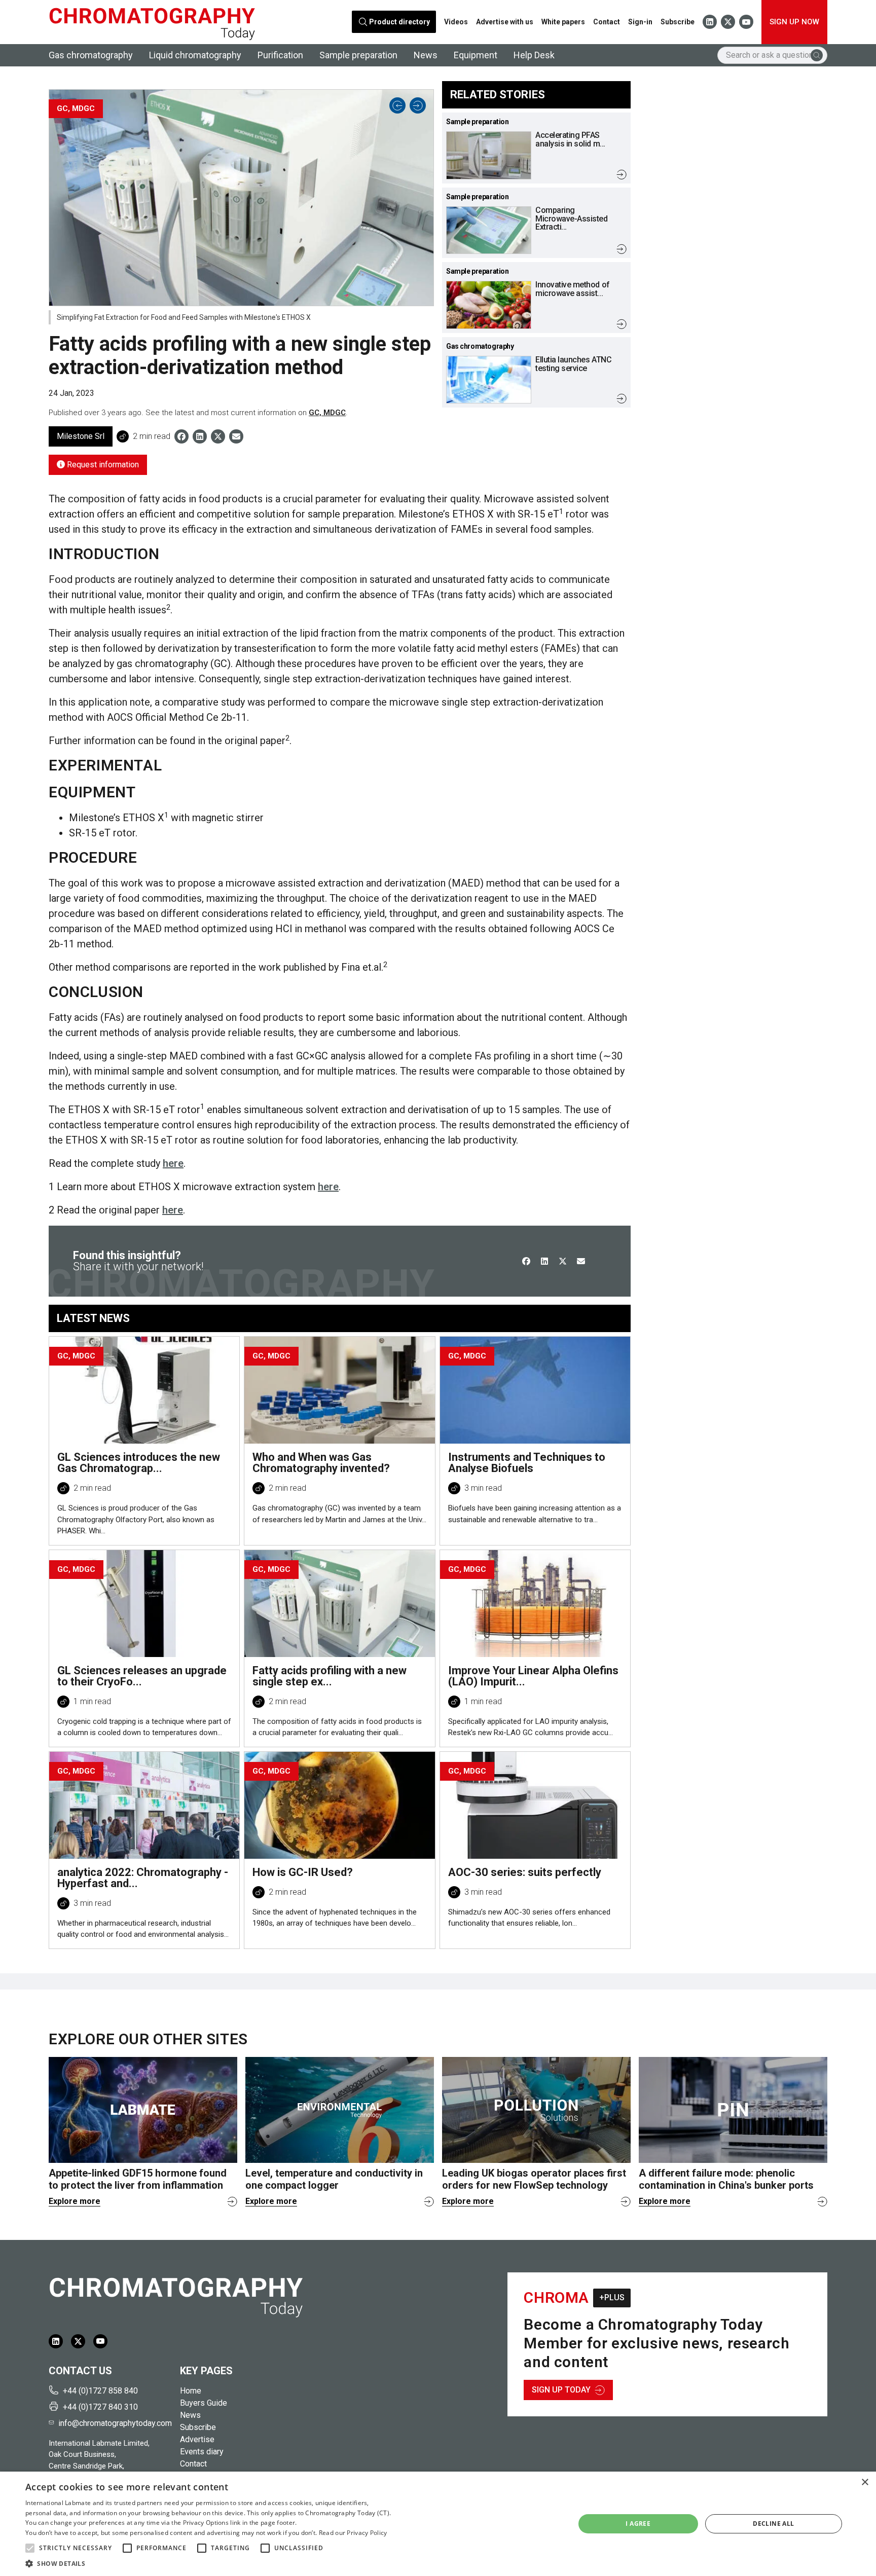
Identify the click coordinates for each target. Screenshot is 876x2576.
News (426, 55)
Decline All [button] (773, 2524)
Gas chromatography (91, 55)
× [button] (865, 2482)
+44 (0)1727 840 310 (100, 2407)
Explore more (75, 2201)
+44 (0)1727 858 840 (100, 2391)
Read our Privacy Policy (353, 2533)
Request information (102, 465)
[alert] (438, 2524)
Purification (280, 55)
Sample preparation (358, 55)
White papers (563, 22)
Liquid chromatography (195, 55)
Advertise (197, 2439)
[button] (30, 2548)
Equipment (476, 55)
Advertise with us (505, 22)
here (173, 1163)
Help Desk (534, 55)
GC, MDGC (327, 413)
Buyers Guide (204, 2403)
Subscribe (678, 22)
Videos (456, 22)
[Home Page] (152, 22)
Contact (607, 22)
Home (191, 2391)
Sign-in (640, 22)
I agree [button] (638, 2524)
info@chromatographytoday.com (115, 2423)
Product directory (400, 22)
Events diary (202, 2452)
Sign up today (561, 2390)
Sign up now (794, 22)
